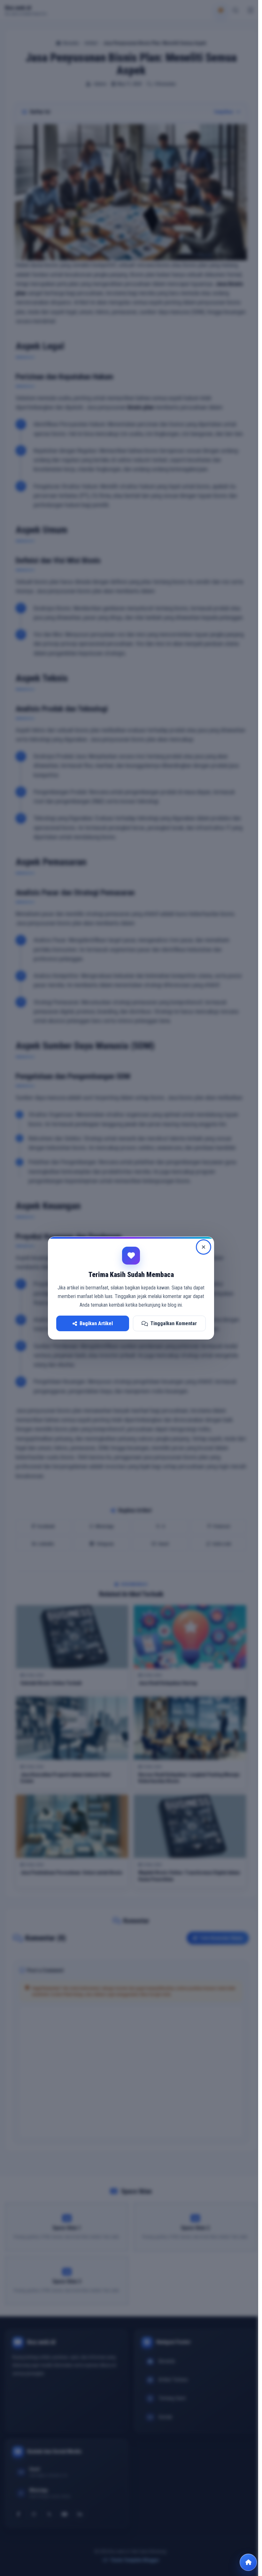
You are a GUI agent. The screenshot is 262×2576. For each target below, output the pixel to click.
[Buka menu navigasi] (248, 2562)
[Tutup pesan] (204, 1247)
